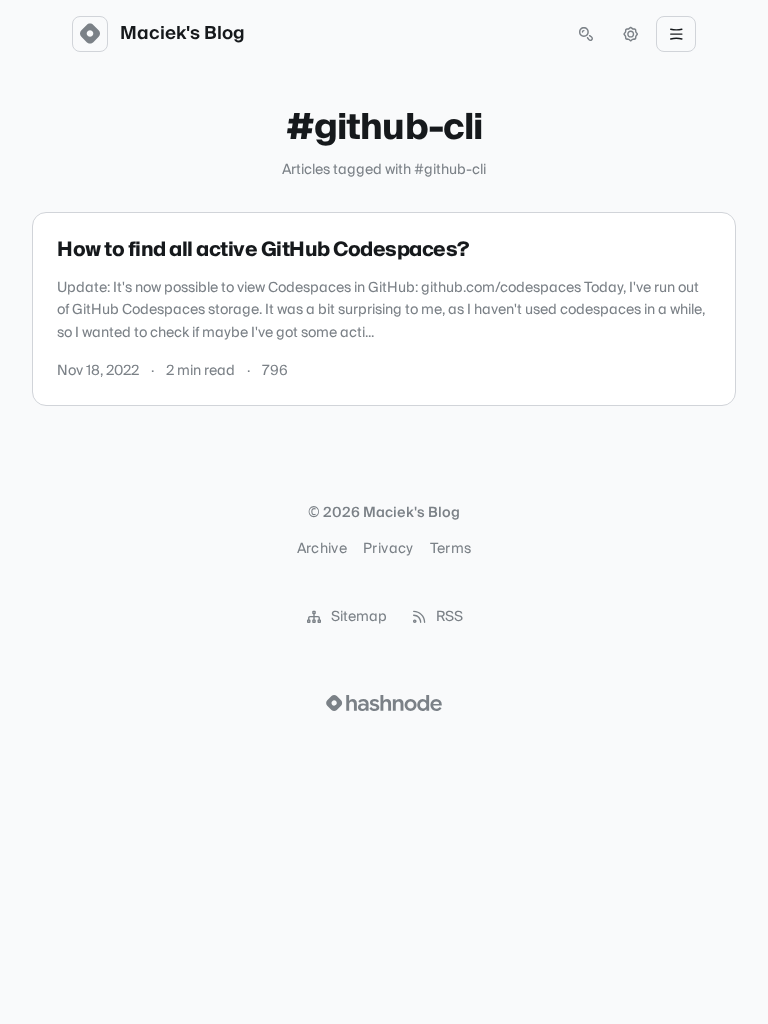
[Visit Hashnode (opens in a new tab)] (384, 703)
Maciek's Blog (182, 34)
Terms (451, 549)
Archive (322, 549)
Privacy (388, 549)
